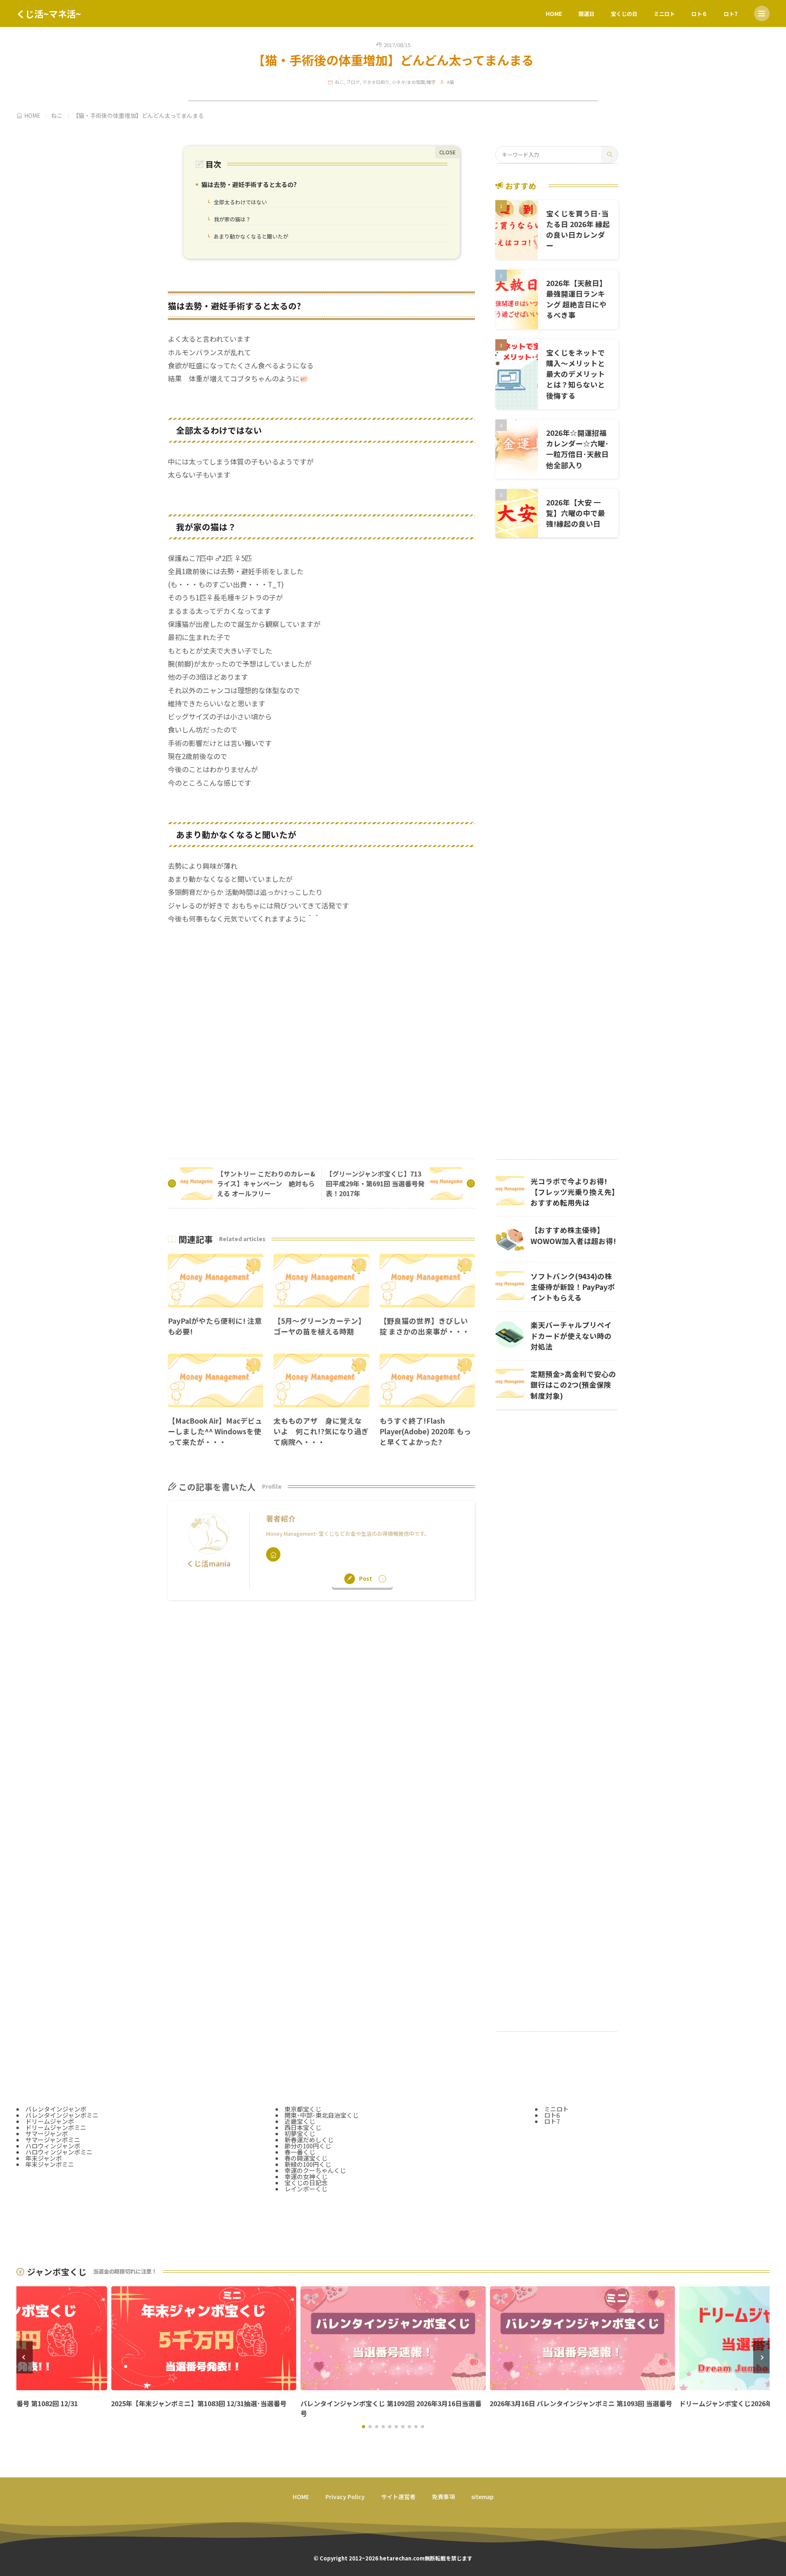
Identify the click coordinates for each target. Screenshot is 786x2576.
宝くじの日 (624, 14)
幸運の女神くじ (306, 2176)
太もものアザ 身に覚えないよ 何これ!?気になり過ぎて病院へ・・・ (321, 1431)
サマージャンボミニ (53, 2140)
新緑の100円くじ (308, 2164)
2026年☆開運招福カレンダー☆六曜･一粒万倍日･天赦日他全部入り (577, 449)
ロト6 (552, 2115)
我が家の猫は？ (230, 220)
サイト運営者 (398, 2497)
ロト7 (731, 14)
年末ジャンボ (44, 2158)
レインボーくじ (306, 2189)
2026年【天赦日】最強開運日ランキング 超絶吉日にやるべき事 (576, 299)
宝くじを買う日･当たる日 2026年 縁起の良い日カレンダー (578, 230)
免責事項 (443, 2497)
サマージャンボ (47, 2133)
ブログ (353, 82)
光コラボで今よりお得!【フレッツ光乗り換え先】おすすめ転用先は (573, 1192)
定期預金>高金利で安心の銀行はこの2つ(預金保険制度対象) (573, 1385)
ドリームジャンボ (50, 2121)
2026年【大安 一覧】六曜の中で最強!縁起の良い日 (576, 513)
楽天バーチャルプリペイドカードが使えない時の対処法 (571, 1336)
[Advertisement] (321, 1034)
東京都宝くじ (303, 2109)
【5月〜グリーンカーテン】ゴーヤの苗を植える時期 (320, 1326)
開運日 (586, 14)
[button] (25, 2357)
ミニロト (664, 14)
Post (366, 1579)
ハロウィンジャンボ (53, 2146)
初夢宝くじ (300, 2133)
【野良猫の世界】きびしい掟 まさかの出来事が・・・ (425, 1326)
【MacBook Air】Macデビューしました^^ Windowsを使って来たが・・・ (215, 1431)
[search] (610, 155)
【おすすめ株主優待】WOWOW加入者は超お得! (573, 1235)
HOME (554, 14)
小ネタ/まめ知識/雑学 (414, 82)
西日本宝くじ (303, 2127)
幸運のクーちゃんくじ (315, 2170)
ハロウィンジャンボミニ (59, 2152)
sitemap (482, 2497)
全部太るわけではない (238, 203)
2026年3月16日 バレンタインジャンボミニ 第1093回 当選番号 (581, 2403)
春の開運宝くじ (306, 2158)
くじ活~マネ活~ (49, 14)
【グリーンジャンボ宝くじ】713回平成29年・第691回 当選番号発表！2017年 (375, 1183)
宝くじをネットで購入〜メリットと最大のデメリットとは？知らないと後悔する (576, 374)
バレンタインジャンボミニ (62, 2115)
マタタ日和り (376, 82)
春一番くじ (300, 2152)
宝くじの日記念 (306, 2183)
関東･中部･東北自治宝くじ (322, 2115)
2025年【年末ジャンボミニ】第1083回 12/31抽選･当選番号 (199, 2403)
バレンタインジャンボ (56, 2109)
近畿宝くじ (300, 2121)
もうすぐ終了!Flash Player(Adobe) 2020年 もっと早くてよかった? (425, 1431)
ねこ (339, 82)
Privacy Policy (345, 2497)
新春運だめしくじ (309, 2140)
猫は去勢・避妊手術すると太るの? (247, 185)
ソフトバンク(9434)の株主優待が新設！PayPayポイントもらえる (573, 1287)
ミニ (68, 2164)
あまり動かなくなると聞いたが (249, 237)
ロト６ (699, 14)
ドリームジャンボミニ (56, 2127)
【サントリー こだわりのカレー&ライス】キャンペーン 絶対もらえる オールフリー (266, 1183)
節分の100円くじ (308, 2146)
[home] (273, 1554)
